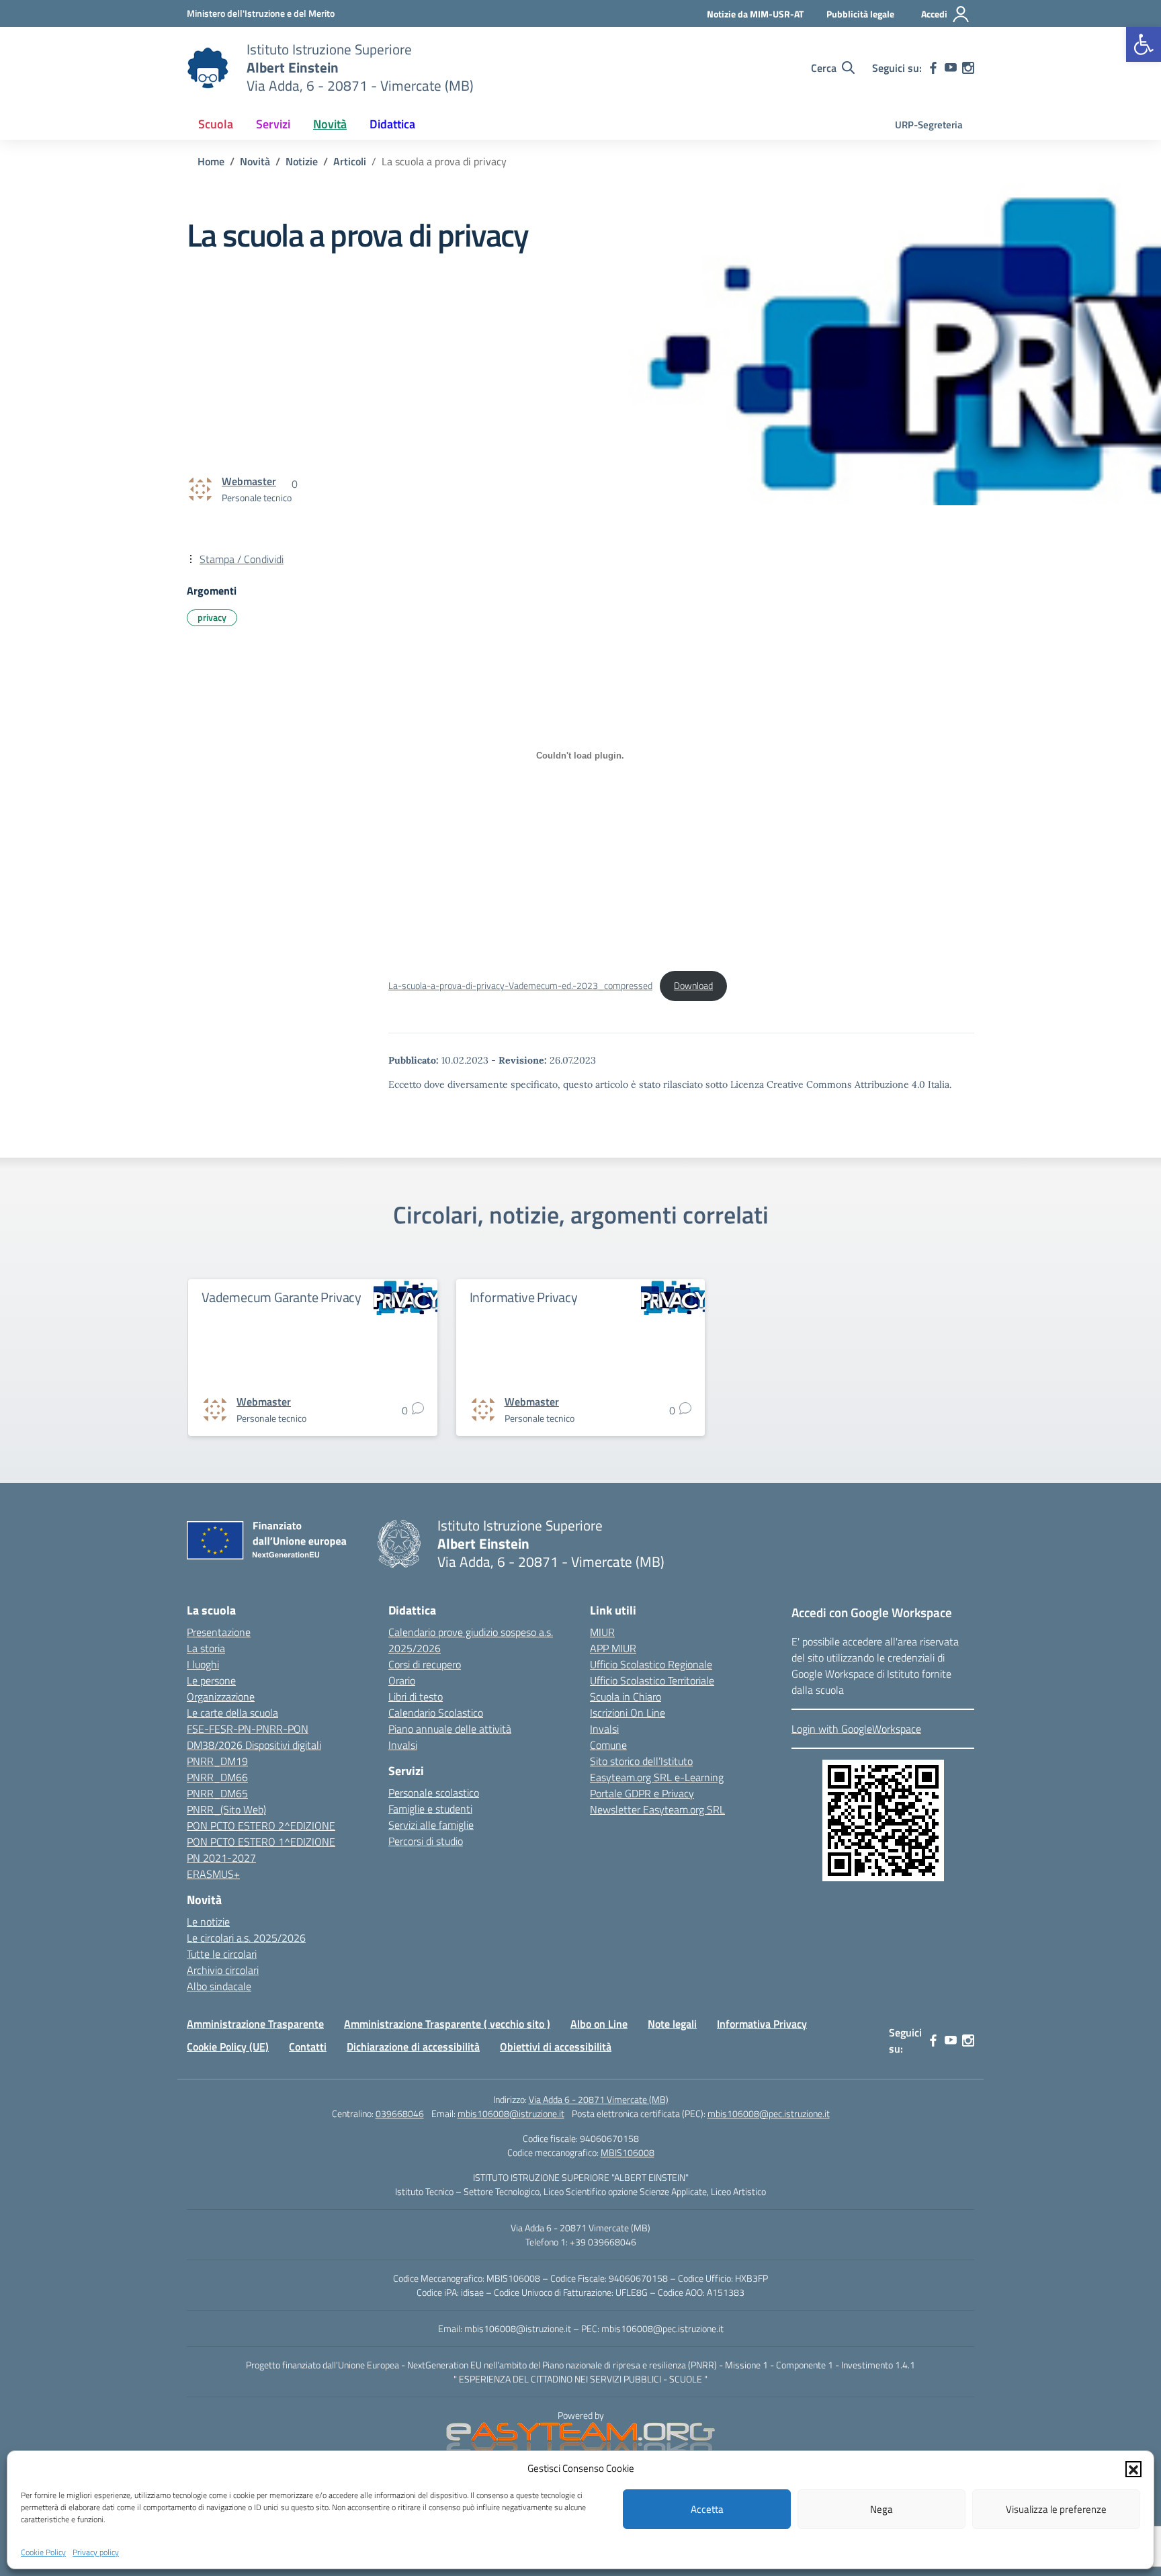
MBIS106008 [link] (628, 2152)
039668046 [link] (400, 2113)
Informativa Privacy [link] (762, 2024)
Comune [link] (608, 1745)
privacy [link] (212, 617)
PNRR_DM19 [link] (217, 1761)
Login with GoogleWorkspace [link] (856, 1729)
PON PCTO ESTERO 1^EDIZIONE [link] (261, 1842)
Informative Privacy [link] (524, 1297)
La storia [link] (206, 1648)
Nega (881, 2509)
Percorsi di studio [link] (426, 1841)
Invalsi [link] (403, 1745)
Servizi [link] (273, 124)
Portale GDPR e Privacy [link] (642, 1793)
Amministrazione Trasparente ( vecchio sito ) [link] (447, 2024)
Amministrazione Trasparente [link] (255, 2024)
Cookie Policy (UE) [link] (228, 2047)
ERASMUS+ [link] (213, 1874)
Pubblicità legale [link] (860, 14)
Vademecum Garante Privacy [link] (282, 1297)
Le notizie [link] (208, 1922)
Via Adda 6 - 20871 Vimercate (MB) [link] (599, 2099)
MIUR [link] (602, 1632)
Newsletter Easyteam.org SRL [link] (657, 1809)
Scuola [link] (216, 124)
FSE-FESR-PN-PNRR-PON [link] (248, 1729)
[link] (1144, 44)
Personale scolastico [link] (434, 1793)
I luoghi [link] (203, 1664)
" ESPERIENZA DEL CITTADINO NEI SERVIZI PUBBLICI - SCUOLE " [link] (580, 2379)
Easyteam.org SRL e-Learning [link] (657, 1777)
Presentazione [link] (219, 1632)
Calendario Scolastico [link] (436, 1713)
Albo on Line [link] (599, 2024)
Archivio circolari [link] (223, 1970)
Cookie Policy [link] (43, 2551)
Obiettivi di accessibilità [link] (556, 2047)
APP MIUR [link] (613, 1648)
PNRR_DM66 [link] (217, 1777)
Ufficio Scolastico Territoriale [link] (652, 1680)
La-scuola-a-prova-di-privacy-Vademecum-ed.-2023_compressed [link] (520, 986)
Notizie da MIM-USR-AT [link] (755, 14)
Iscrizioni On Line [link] (628, 1713)
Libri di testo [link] (416, 1697)
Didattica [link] (392, 124)
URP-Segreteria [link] (929, 125)
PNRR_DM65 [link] (217, 1793)
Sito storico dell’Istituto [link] (641, 1761)
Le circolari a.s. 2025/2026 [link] (246, 1938)
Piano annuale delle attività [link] (450, 1729)
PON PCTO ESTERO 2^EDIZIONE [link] (261, 1826)
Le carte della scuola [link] (232, 1713)
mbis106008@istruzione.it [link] (511, 2113)
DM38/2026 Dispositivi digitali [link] (254, 1745)
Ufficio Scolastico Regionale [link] (651, 1664)
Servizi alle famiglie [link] (431, 1825)
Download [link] (693, 986)
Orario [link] (402, 1680)
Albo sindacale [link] (219, 1986)
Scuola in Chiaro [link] (626, 1697)
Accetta (707, 2509)
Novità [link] (330, 124)
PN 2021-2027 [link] (221, 1858)
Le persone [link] (211, 1680)
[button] (1133, 2468)
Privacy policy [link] (96, 2551)
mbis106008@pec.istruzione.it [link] (769, 2113)
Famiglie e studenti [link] (430, 1809)
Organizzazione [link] (221, 1697)
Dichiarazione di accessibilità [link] (413, 2047)
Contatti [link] (308, 2047)
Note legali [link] (672, 2024)
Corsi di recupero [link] (425, 1664)
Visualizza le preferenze (1056, 2509)
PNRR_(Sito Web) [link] (226, 1809)
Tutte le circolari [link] (222, 1954)
